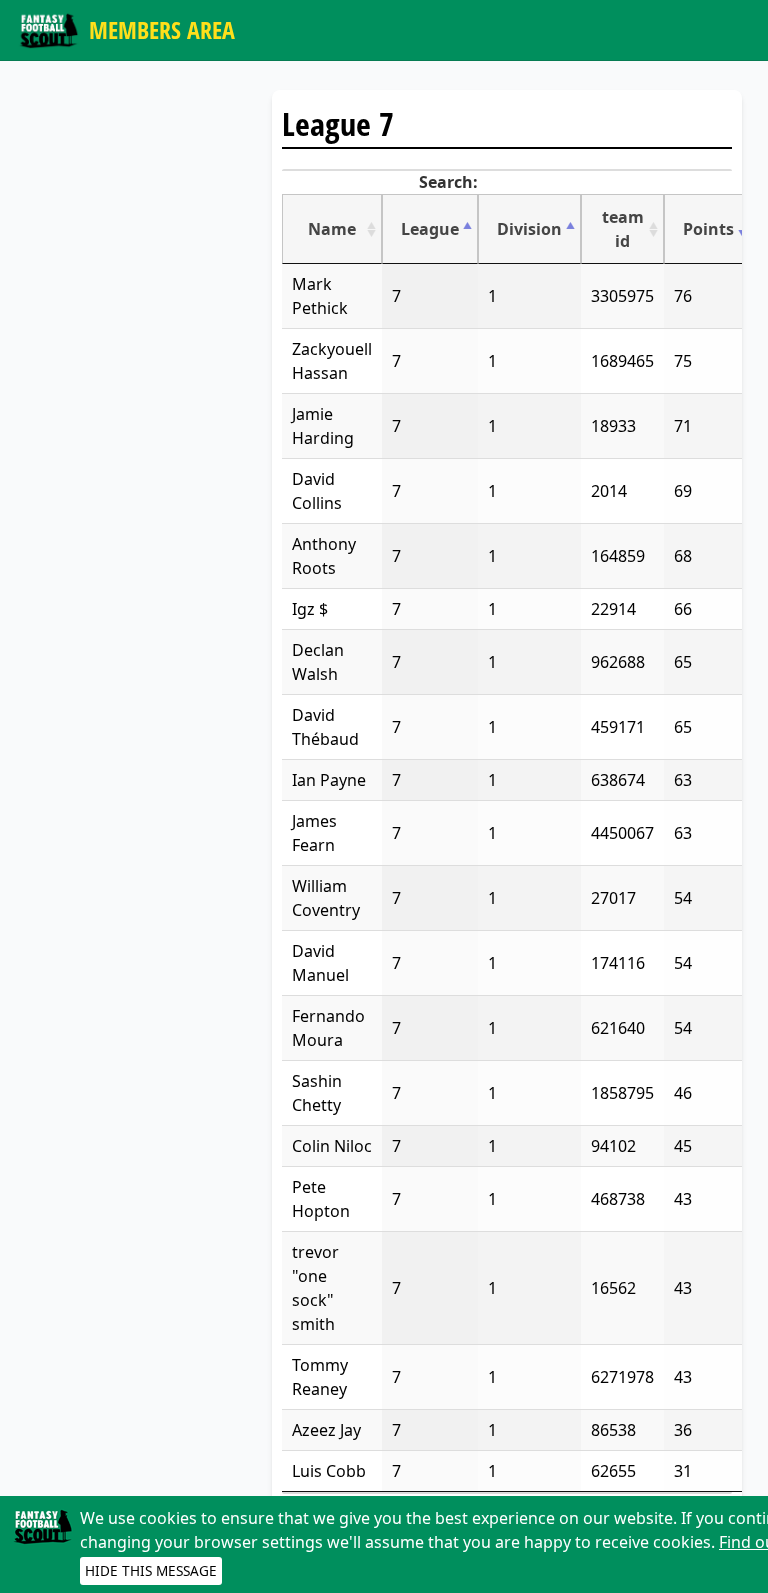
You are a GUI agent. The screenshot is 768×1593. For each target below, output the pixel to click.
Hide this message (151, 1570)
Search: (448, 182)
